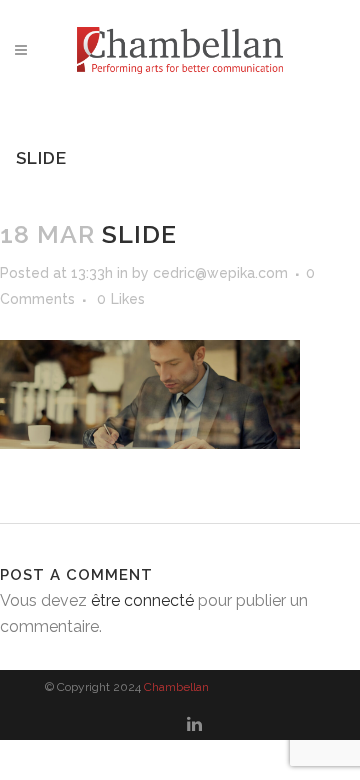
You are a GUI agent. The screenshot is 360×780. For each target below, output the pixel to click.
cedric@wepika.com (220, 273)
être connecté (142, 600)
